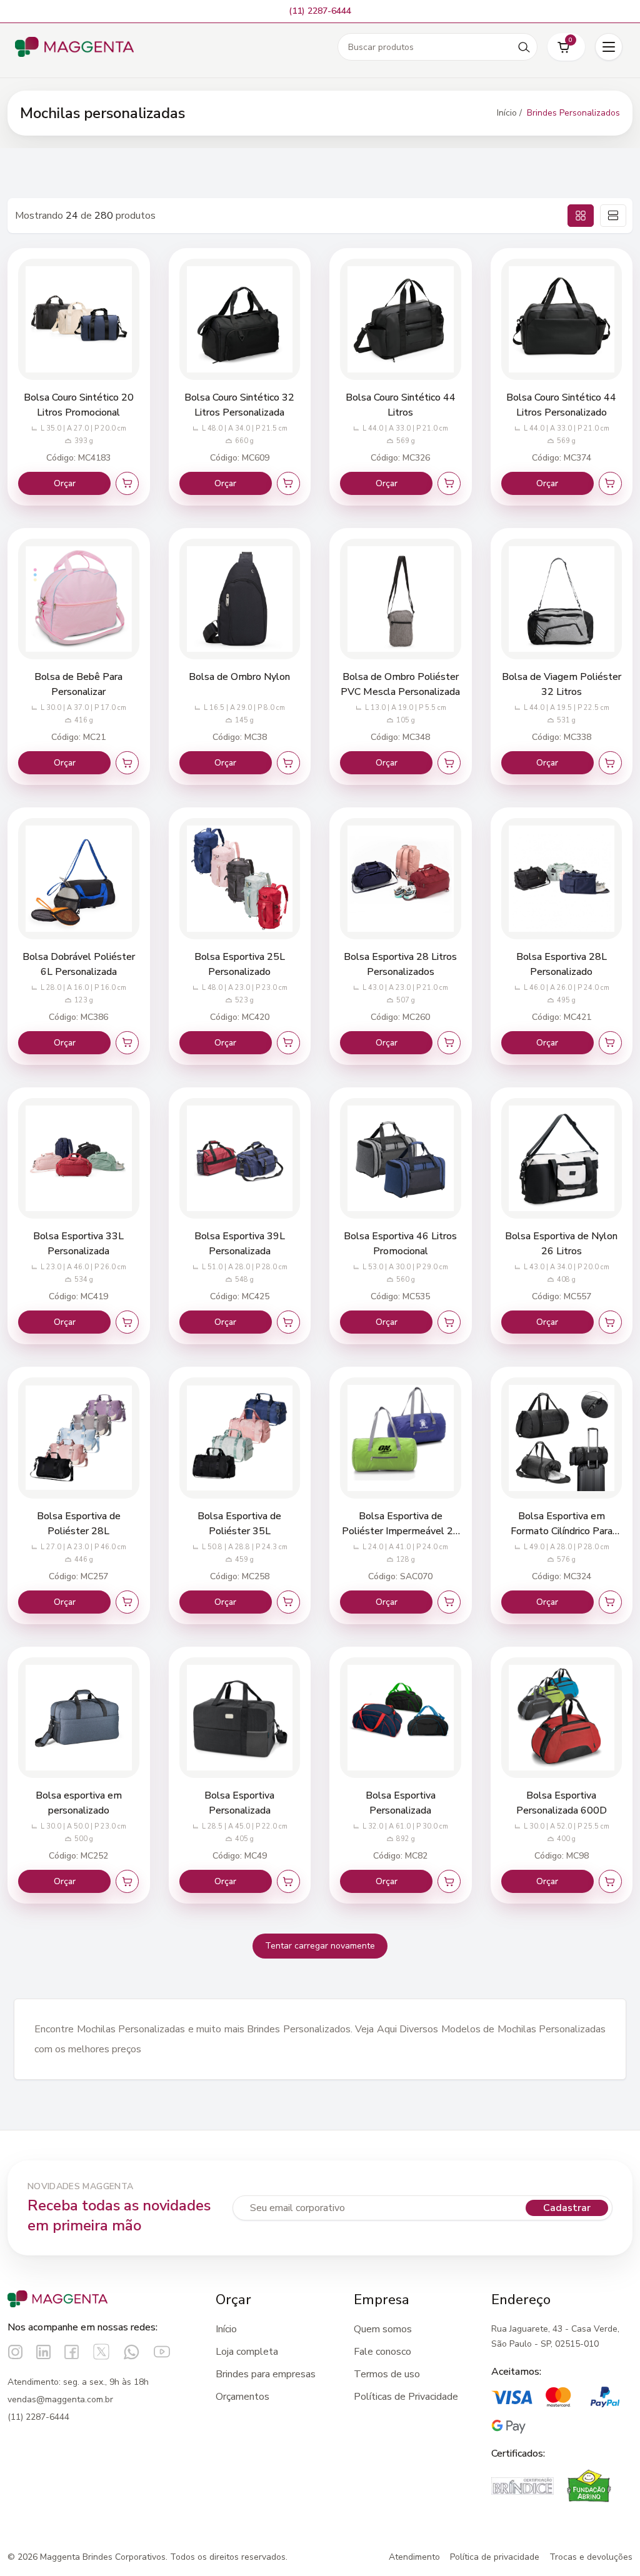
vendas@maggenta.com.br (60, 2399)
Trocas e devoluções (591, 2557)
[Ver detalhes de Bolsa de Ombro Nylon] (240, 599)
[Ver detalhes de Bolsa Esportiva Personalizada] (240, 1718)
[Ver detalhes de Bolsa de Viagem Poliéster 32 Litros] (562, 599)
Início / (509, 113)
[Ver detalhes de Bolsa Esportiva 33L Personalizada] (79, 1159)
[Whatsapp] (132, 2352)
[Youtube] (162, 2352)
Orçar (65, 483)
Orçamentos (242, 2397)
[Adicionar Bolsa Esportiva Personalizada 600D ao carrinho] (610, 1881)
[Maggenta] (74, 47)
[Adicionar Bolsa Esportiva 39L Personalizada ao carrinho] (288, 1322)
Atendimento (414, 2557)
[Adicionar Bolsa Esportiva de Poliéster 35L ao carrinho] (288, 1602)
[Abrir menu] (609, 47)
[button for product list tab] (613, 216)
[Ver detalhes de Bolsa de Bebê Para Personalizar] (79, 599)
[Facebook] (72, 2352)
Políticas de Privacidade (406, 2397)
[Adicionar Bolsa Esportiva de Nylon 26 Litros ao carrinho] (610, 1322)
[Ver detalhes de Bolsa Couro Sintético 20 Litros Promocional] (79, 319)
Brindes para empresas (266, 2374)
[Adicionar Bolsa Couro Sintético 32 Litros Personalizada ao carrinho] (288, 483)
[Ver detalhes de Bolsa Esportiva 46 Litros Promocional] (401, 1159)
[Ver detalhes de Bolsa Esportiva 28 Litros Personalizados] (401, 879)
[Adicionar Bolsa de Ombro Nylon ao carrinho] (288, 763)
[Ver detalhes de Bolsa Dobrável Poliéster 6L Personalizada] (79, 879)
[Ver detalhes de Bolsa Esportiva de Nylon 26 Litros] (562, 1159)
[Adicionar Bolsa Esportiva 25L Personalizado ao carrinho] (288, 1043)
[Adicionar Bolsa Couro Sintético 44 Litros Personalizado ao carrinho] (610, 483)
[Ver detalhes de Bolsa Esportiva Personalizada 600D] (562, 1718)
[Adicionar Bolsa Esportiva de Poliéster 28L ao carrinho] (127, 1602)
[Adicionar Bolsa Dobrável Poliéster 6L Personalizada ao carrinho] (127, 1043)
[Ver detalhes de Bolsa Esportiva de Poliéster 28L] (79, 1438)
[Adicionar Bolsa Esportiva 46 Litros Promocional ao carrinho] (449, 1322)
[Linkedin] (43, 2352)
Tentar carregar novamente (320, 1946)
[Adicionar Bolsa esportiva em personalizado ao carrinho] (127, 1881)
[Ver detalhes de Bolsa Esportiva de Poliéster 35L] (240, 1438)
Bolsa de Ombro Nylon (239, 677)
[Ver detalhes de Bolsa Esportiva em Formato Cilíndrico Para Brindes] (562, 1438)
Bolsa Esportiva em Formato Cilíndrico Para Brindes (562, 1531)
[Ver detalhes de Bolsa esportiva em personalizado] (79, 1718)
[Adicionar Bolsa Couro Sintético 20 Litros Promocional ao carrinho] (127, 483)
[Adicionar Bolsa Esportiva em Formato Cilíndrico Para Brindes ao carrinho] (610, 1602)
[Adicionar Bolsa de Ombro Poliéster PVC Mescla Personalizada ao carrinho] (449, 763)
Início (226, 2329)
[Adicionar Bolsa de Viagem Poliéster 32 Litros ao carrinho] (610, 763)
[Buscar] (524, 47)
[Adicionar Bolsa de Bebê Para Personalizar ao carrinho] (127, 763)
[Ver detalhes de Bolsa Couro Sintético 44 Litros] (401, 319)
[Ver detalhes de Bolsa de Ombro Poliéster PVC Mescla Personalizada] (401, 599)
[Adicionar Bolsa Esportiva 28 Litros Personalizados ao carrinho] (449, 1043)
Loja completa (247, 2352)
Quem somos (383, 2329)
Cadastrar (567, 2208)
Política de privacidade (495, 2557)
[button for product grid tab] (581, 216)
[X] (101, 2352)
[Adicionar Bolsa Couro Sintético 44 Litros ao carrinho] (449, 483)
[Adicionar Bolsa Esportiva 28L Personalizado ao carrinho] (610, 1043)
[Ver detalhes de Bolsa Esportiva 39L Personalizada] (240, 1159)
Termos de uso (387, 2374)
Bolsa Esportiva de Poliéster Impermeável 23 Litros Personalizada (401, 1531)
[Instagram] (15, 2352)
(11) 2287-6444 (38, 2417)
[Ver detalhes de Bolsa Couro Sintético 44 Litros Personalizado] (562, 319)
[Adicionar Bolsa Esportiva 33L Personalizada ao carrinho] (127, 1322)
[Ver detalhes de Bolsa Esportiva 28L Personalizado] (562, 879)
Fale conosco (382, 2352)
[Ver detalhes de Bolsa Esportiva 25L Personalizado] (240, 879)
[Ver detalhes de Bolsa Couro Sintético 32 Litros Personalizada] (240, 319)
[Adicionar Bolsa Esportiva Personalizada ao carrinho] (288, 1881)
